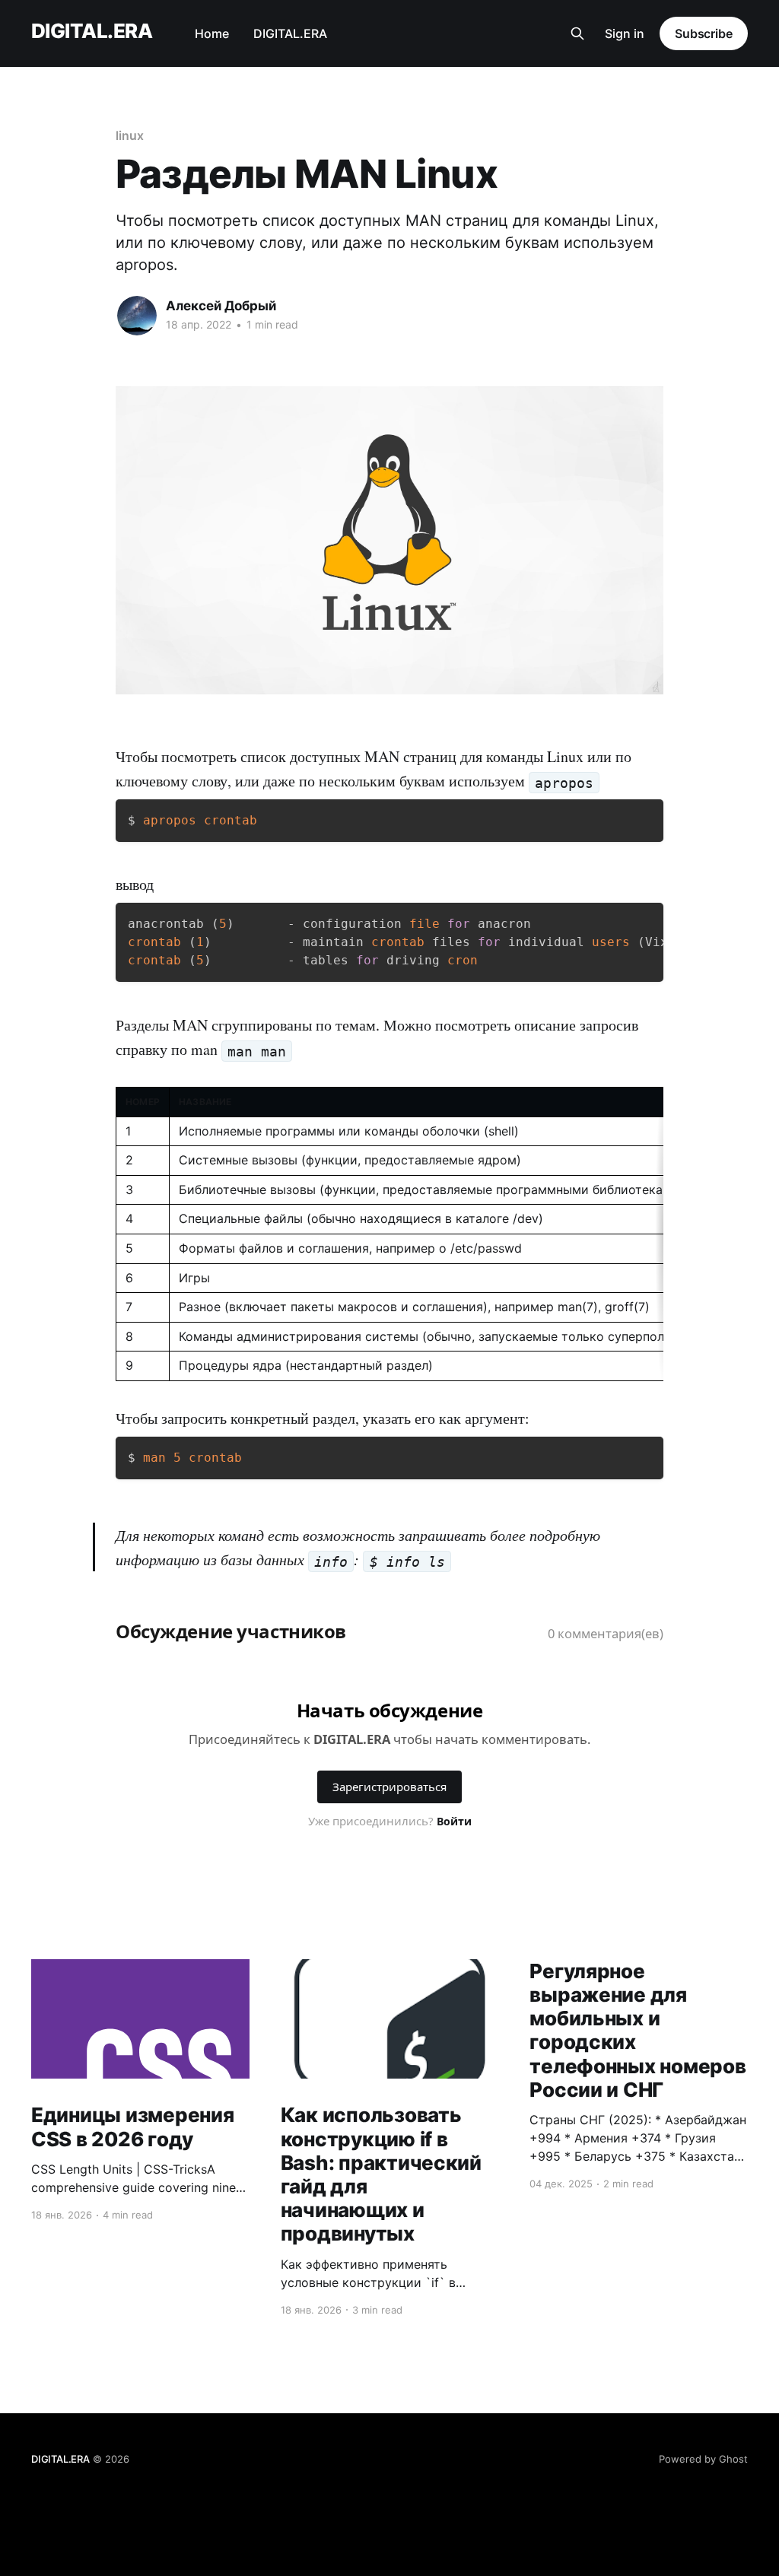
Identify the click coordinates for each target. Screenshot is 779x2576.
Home (212, 33)
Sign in (625, 33)
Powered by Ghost (703, 2459)
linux (130, 135)
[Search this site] (577, 33)
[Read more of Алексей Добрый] (137, 316)
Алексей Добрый (221, 306)
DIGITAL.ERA (92, 32)
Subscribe (704, 33)
